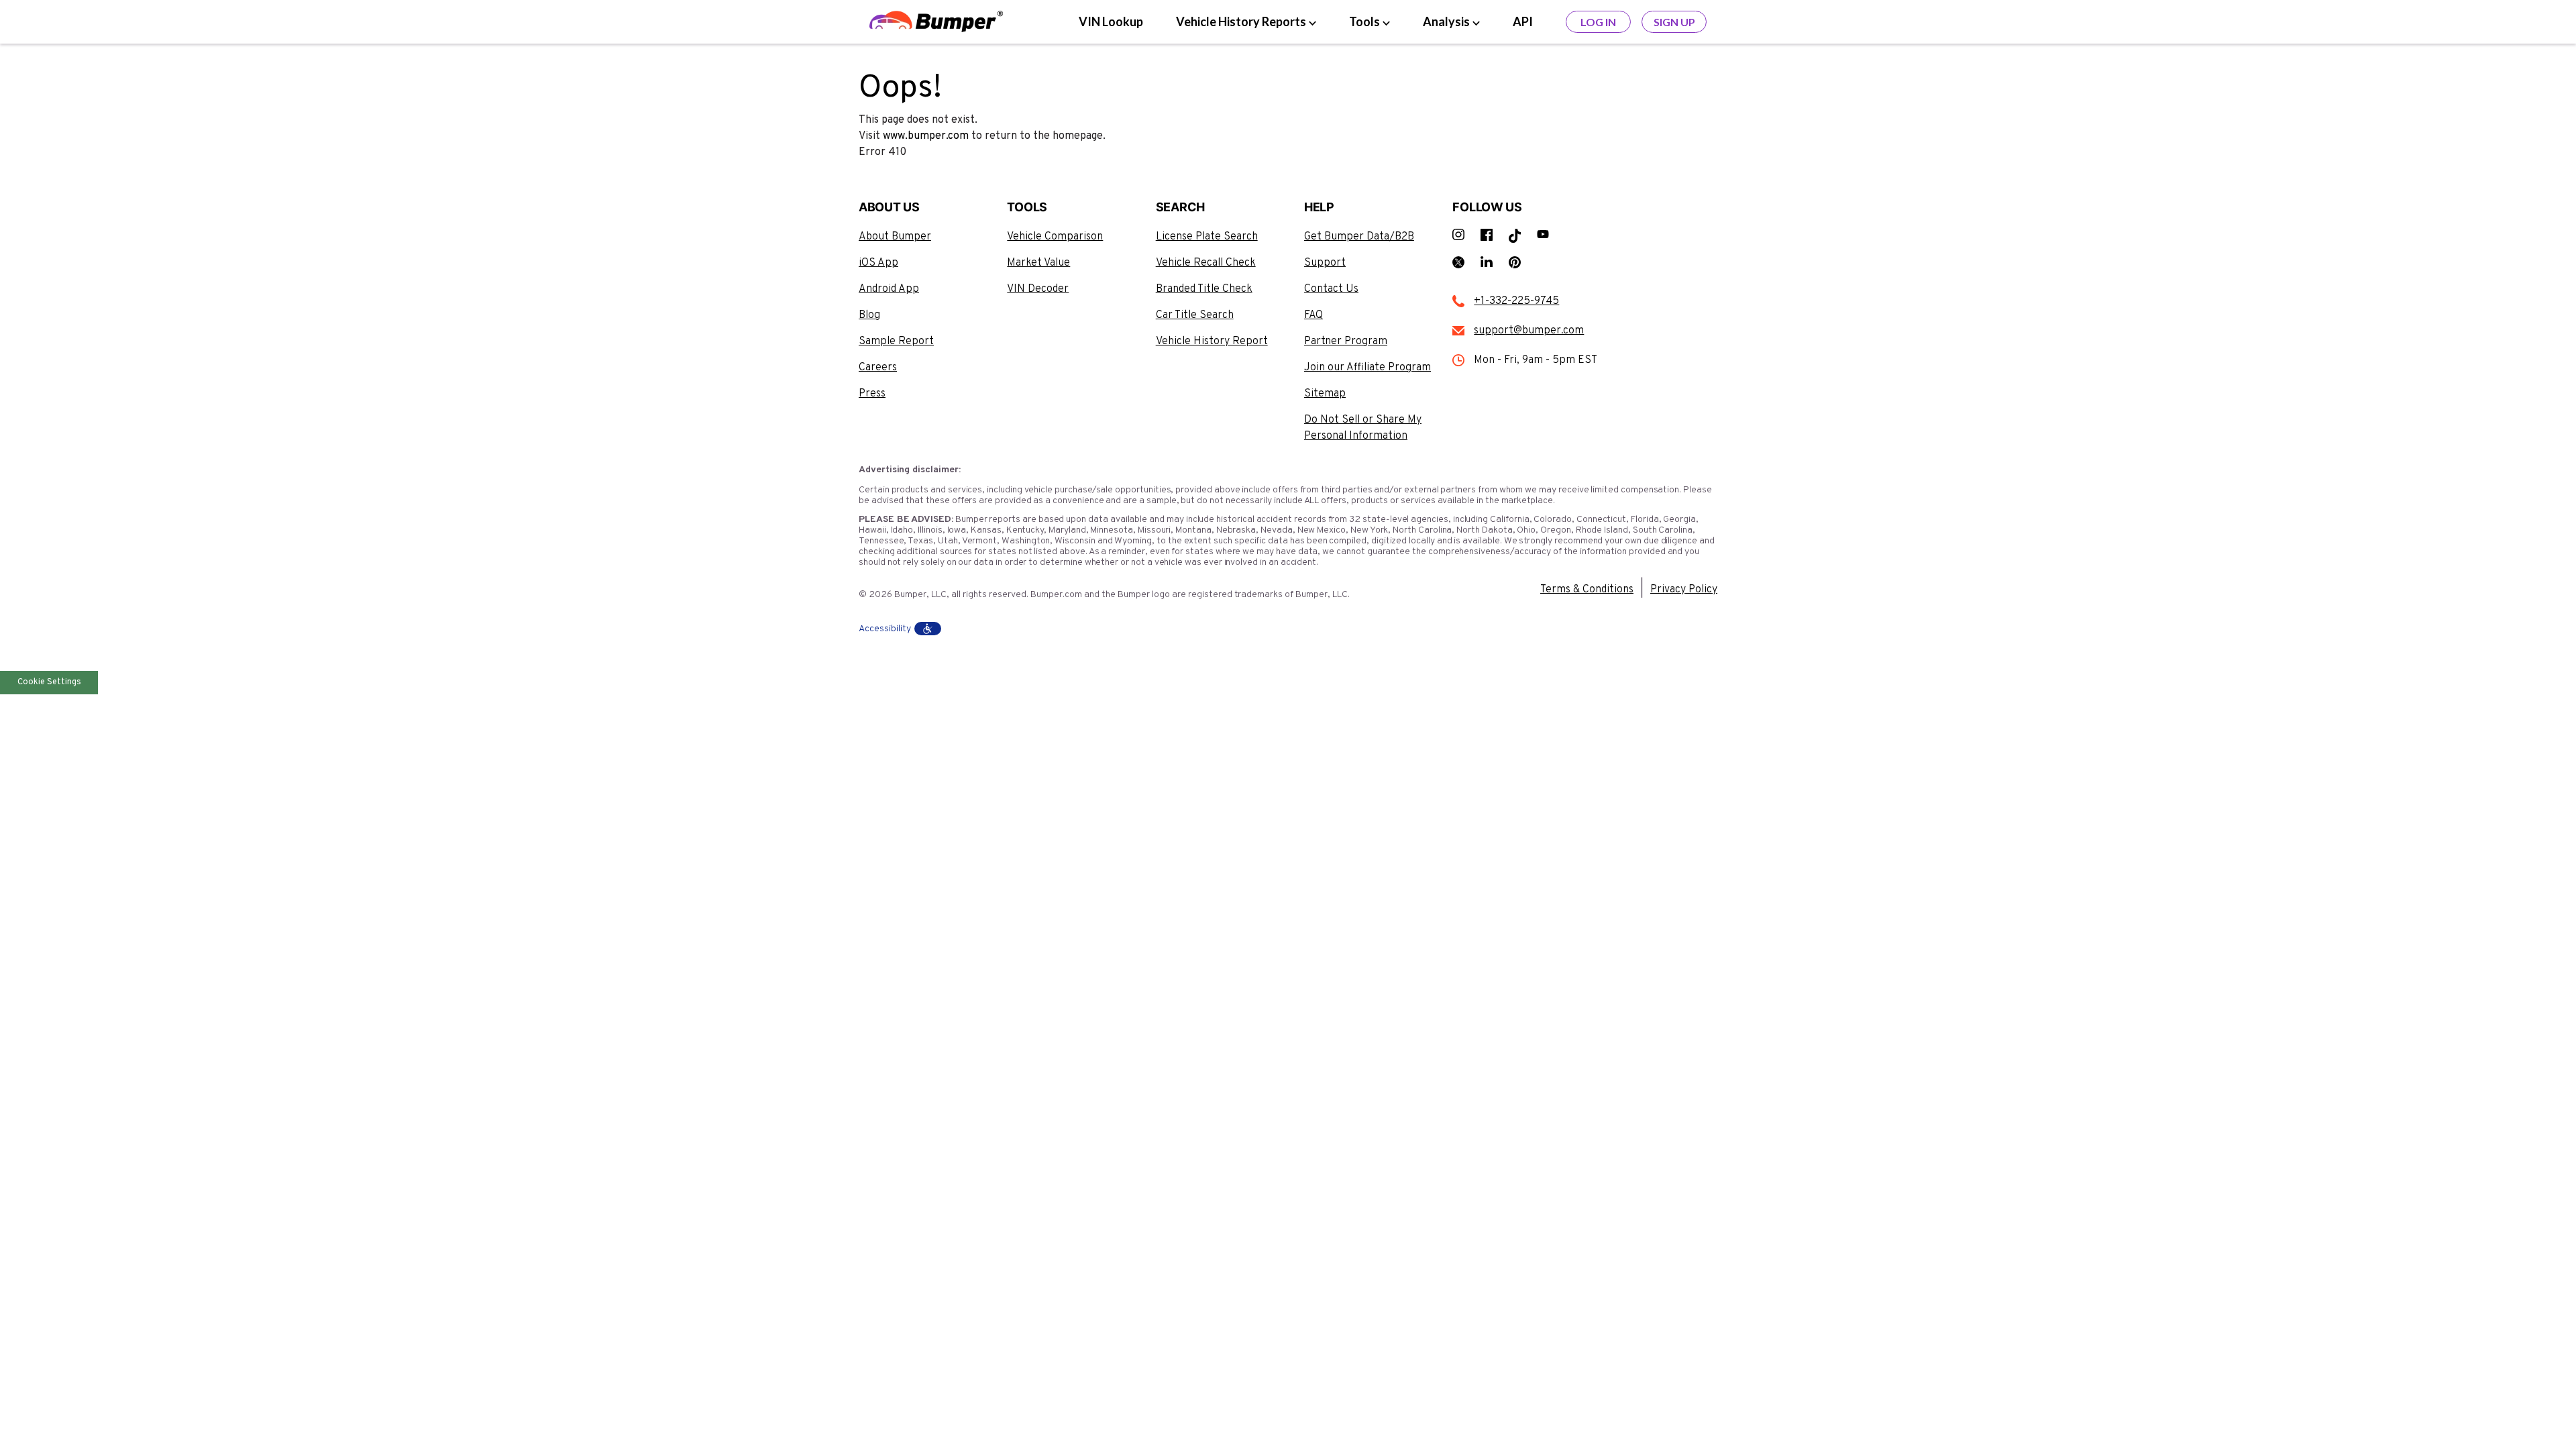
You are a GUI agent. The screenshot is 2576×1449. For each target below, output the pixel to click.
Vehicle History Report (1212, 341)
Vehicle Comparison (1055, 237)
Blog (869, 315)
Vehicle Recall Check (1206, 263)
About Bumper (895, 237)
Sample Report (896, 341)
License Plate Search (1207, 237)
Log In (1598, 22)
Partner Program (1346, 341)
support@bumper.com (1529, 331)
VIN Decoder (1038, 289)
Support (1325, 263)
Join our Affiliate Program (1367, 368)
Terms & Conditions (1587, 590)
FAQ (1313, 315)
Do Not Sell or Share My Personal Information (1363, 428)
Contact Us (1331, 289)
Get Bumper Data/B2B (1359, 237)
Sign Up (1674, 22)
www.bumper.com (926, 136)
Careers (878, 368)
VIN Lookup (1111, 21)
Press (872, 394)
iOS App (878, 263)
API (1523, 21)
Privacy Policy (1684, 590)
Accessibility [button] (885, 629)
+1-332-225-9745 (1516, 301)
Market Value (1038, 263)
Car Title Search (1195, 315)
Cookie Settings (49, 682)
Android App (889, 289)
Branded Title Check (1204, 289)
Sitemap (1325, 394)
